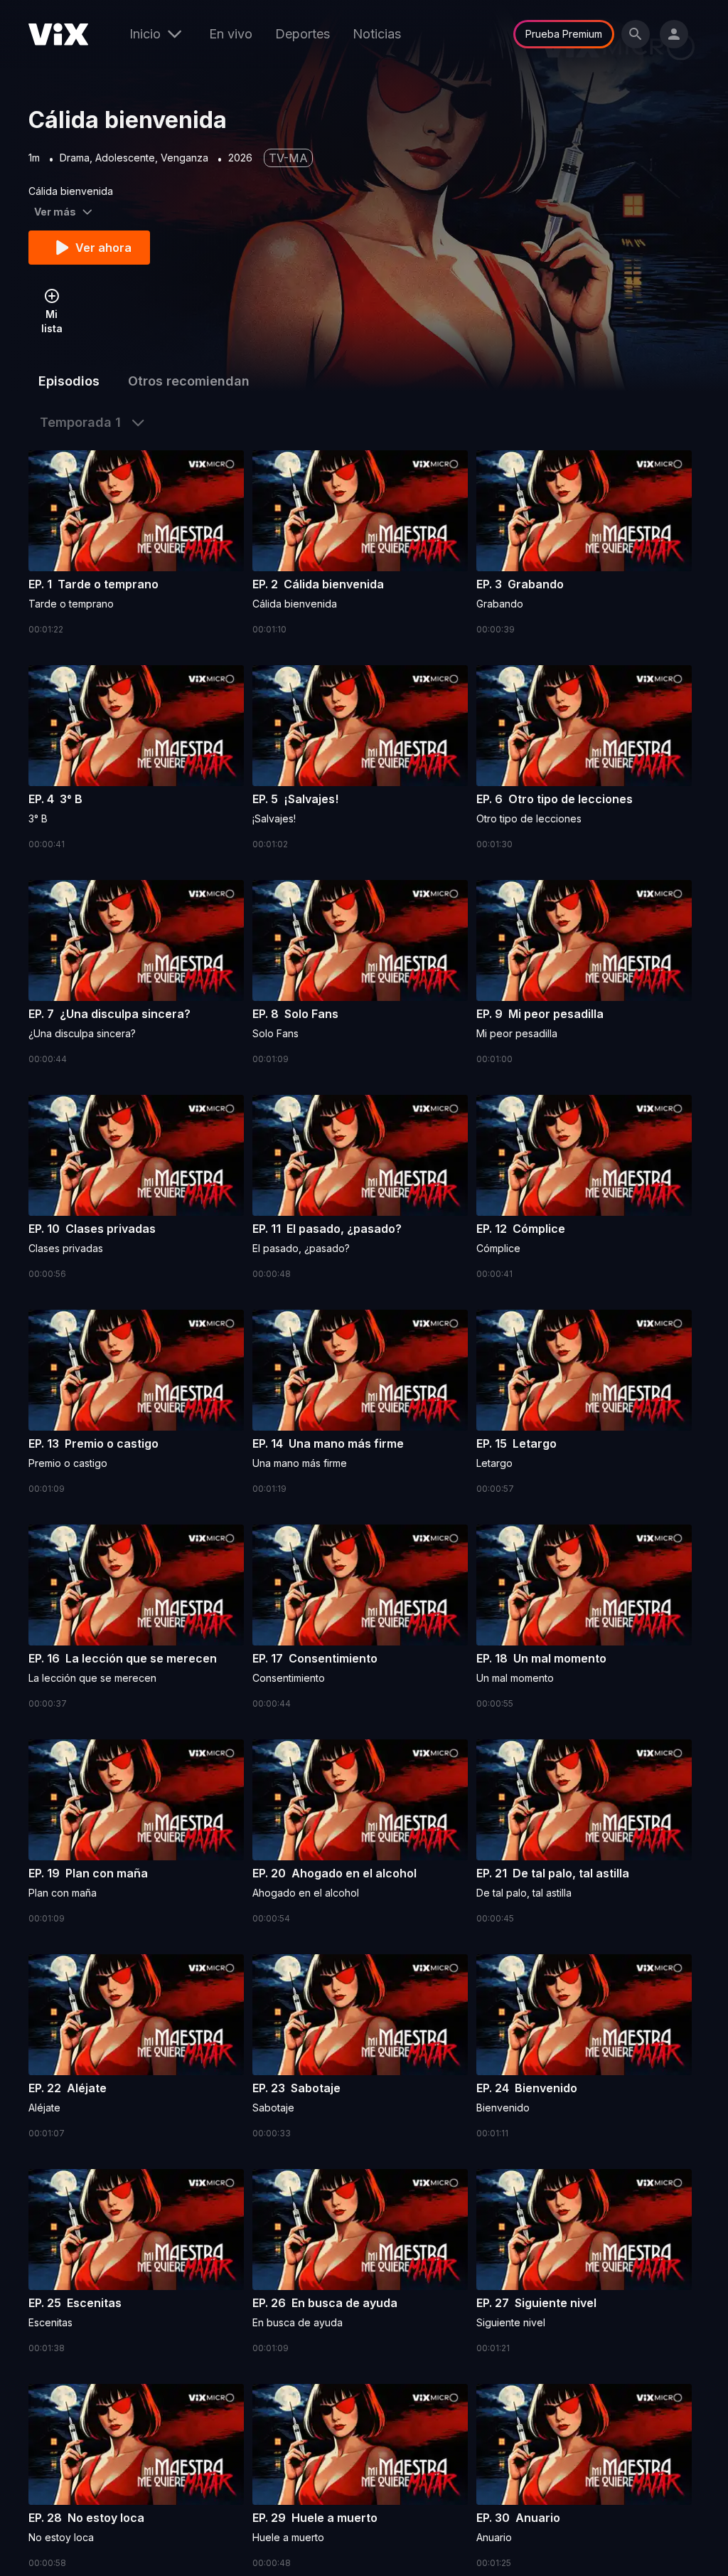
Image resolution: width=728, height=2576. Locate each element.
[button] (136, 544)
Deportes (303, 34)
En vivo (231, 34)
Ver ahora (103, 248)
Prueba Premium (564, 34)
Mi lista (52, 321)
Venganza (184, 158)
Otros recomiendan (189, 381)
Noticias (377, 34)
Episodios (69, 381)
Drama (75, 158)
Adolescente (125, 158)
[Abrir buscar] (636, 34)
